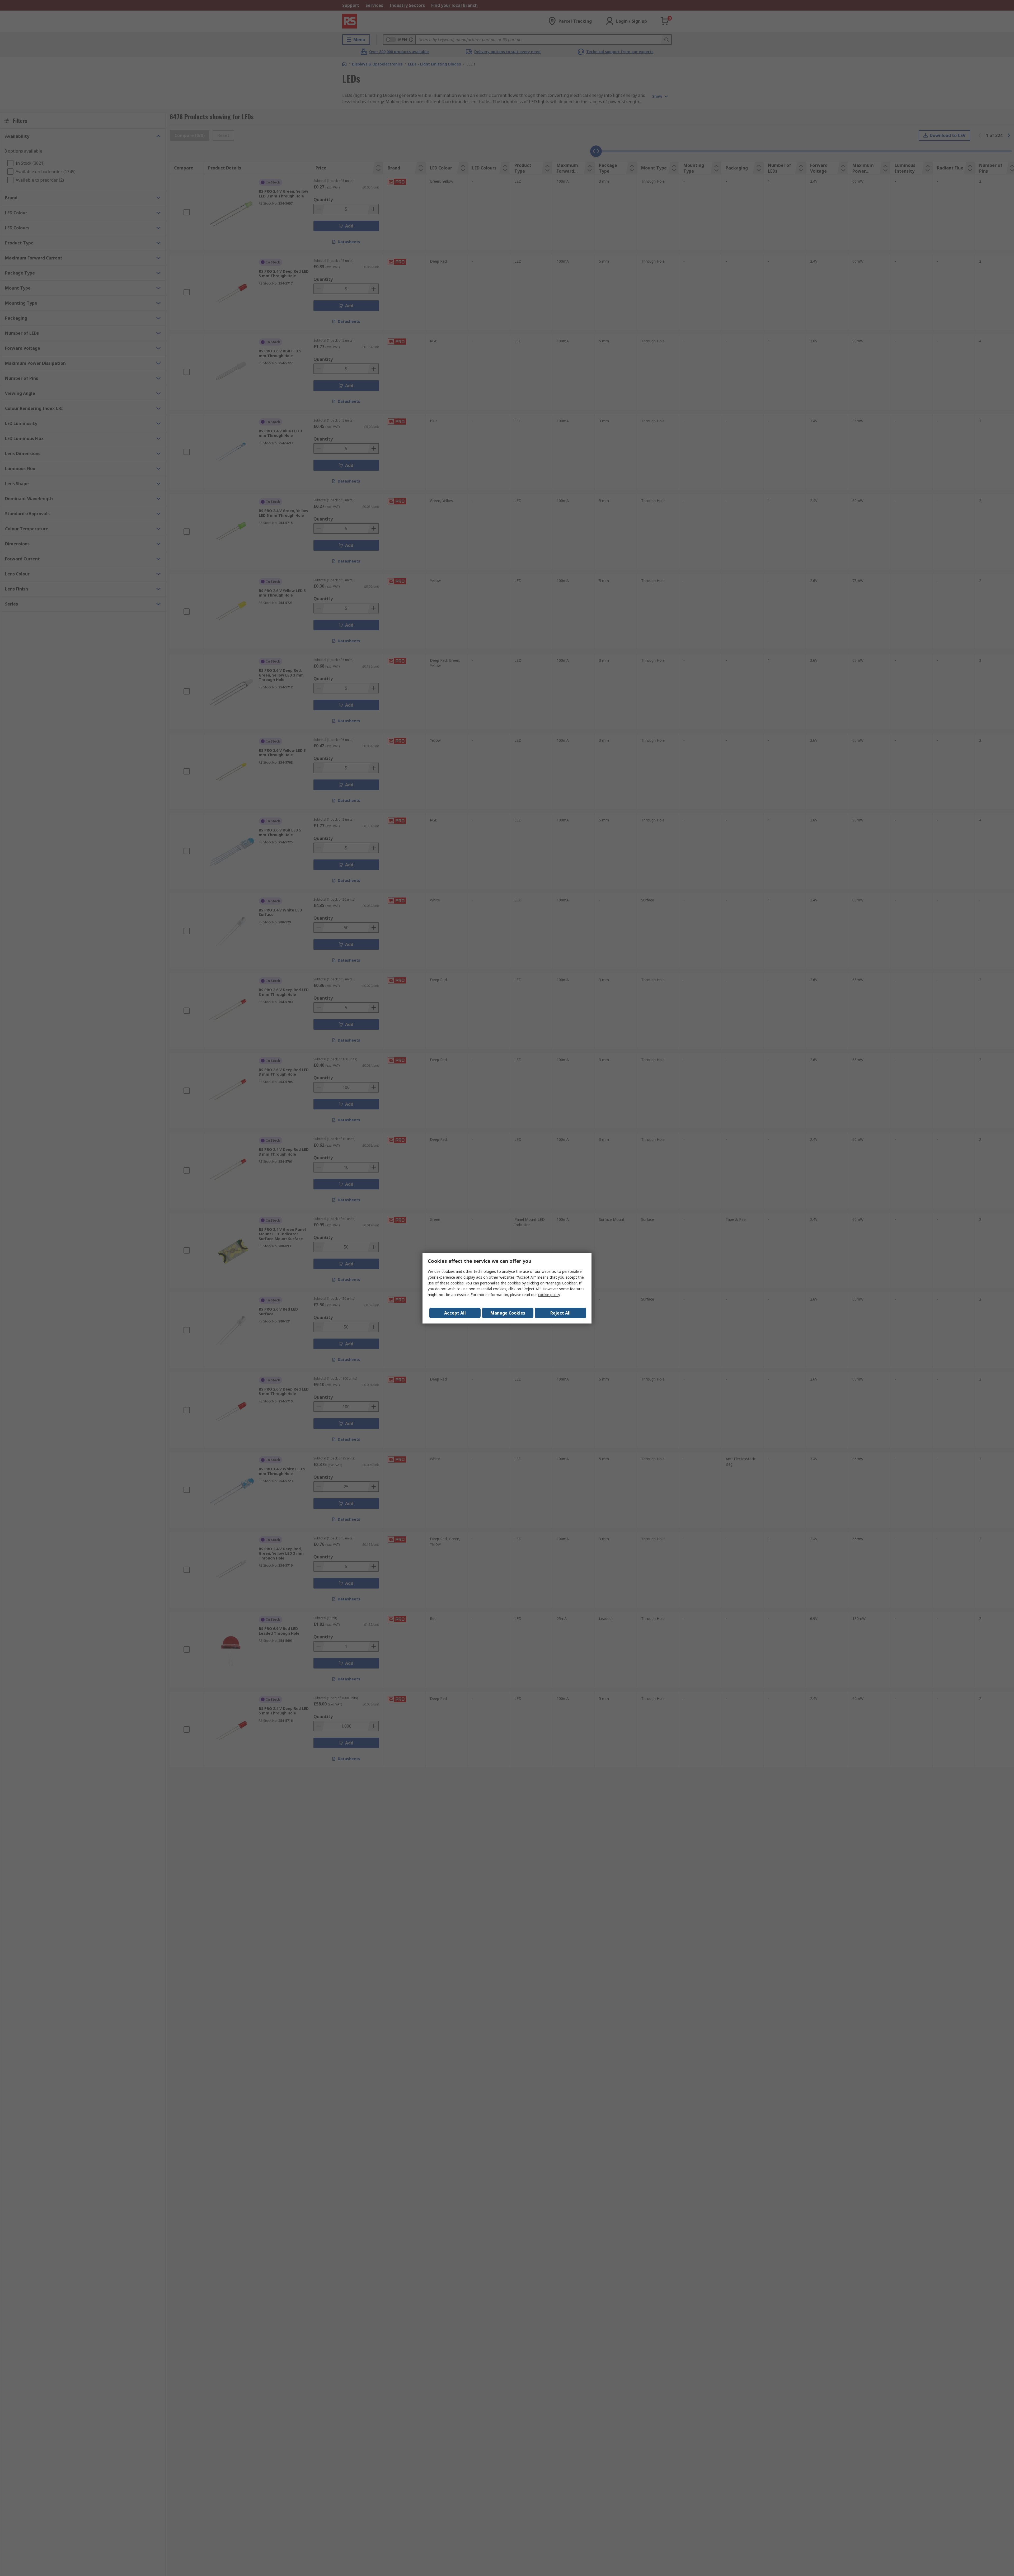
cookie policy (549, 1295)
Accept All (455, 1313)
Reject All (560, 1313)
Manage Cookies (508, 1313)
